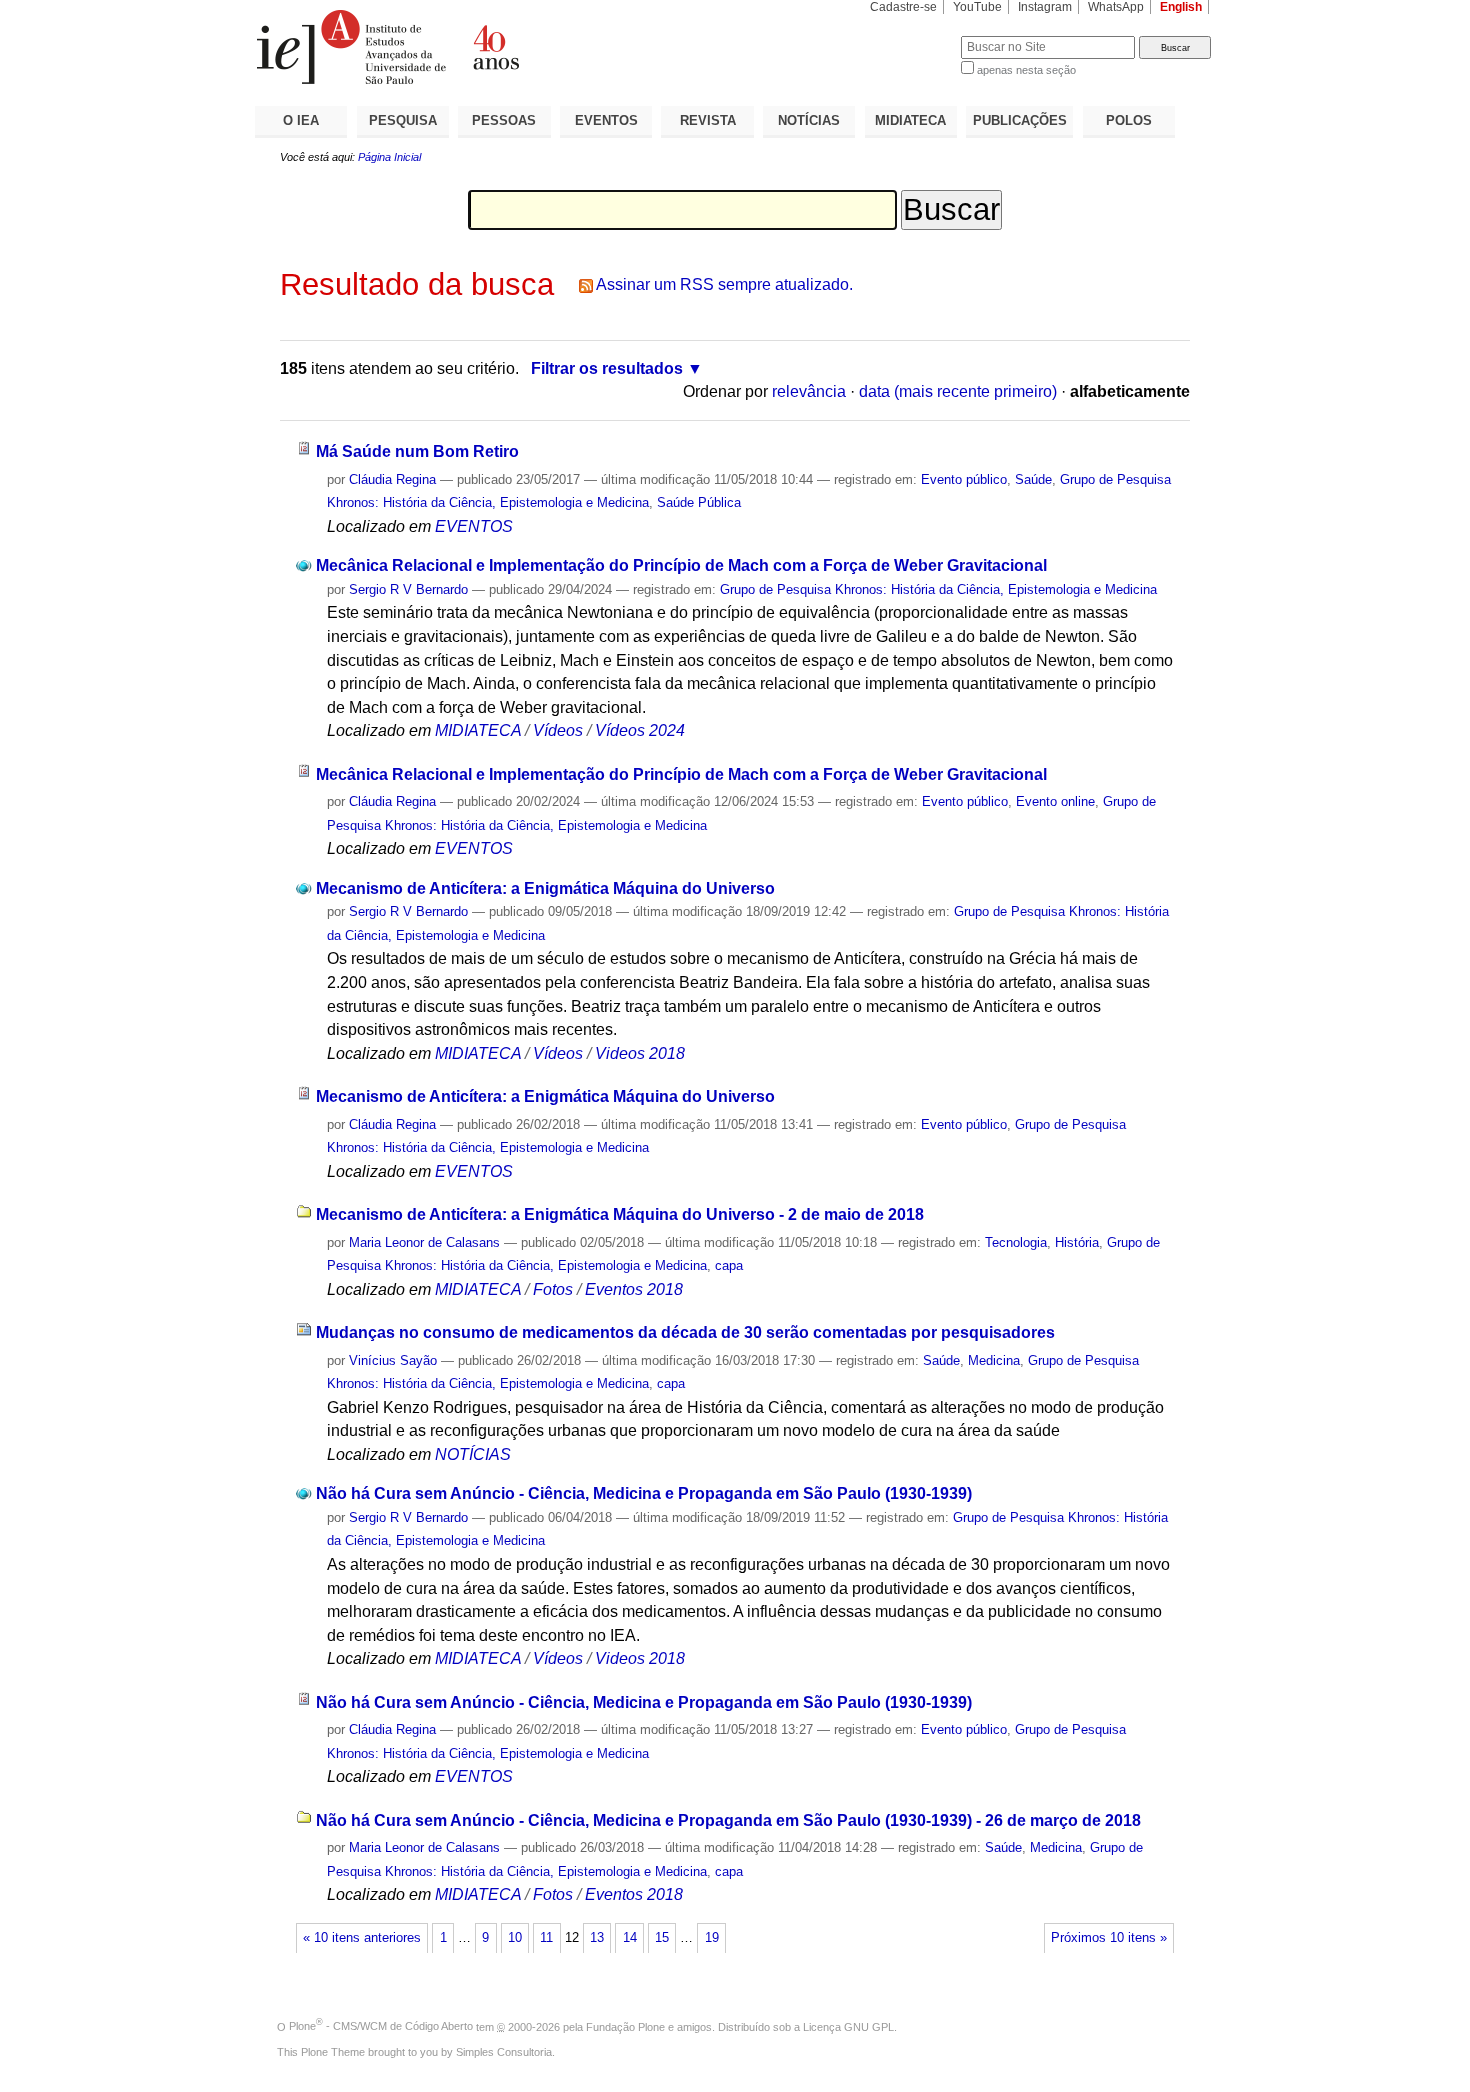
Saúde (1033, 479)
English (1181, 7)
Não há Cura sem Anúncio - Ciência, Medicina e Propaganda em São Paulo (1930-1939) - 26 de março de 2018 (728, 1820)
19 (712, 1938)
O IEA (301, 120)
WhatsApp (1116, 7)
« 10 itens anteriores (362, 1938)
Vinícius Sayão (393, 1360)
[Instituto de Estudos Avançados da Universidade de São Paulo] (495, 47)
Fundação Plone (625, 2026)
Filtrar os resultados (607, 368)
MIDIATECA (910, 120)
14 (630, 1938)
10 (515, 1938)
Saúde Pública (699, 502)
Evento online (1055, 801)
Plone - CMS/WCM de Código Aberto (381, 2026)
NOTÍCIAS (809, 120)
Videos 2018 (640, 1053)
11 (546, 1938)
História (1077, 1242)
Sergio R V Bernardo (408, 589)
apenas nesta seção (1026, 70)
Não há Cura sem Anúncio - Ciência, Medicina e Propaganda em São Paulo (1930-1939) (644, 1493)
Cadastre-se (903, 7)
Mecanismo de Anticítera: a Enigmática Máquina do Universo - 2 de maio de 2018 (620, 1214)
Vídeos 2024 (640, 730)
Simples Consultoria (504, 2052)
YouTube (977, 7)
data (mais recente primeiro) (958, 391)
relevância (809, 391)
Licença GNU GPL (848, 2026)
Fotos (553, 1289)
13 (597, 1938)
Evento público (964, 479)
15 (662, 1938)
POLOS (1129, 120)
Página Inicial (389, 157)
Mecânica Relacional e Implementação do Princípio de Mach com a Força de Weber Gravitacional (681, 565)
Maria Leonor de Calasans (424, 1242)
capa (729, 1265)
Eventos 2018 (634, 1289)
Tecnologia (1016, 1242)
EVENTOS (606, 120)
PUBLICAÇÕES (1020, 120)
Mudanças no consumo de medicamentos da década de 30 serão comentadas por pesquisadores (685, 1332)
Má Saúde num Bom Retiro (417, 451)
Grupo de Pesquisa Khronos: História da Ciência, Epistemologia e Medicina (938, 589)
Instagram (1045, 7)
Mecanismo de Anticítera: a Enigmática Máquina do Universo (545, 888)
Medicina (994, 1360)
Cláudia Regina (392, 479)
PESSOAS (504, 120)
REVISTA (708, 120)
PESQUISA (403, 120)
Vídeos (558, 730)
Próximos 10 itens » (1109, 1938)
